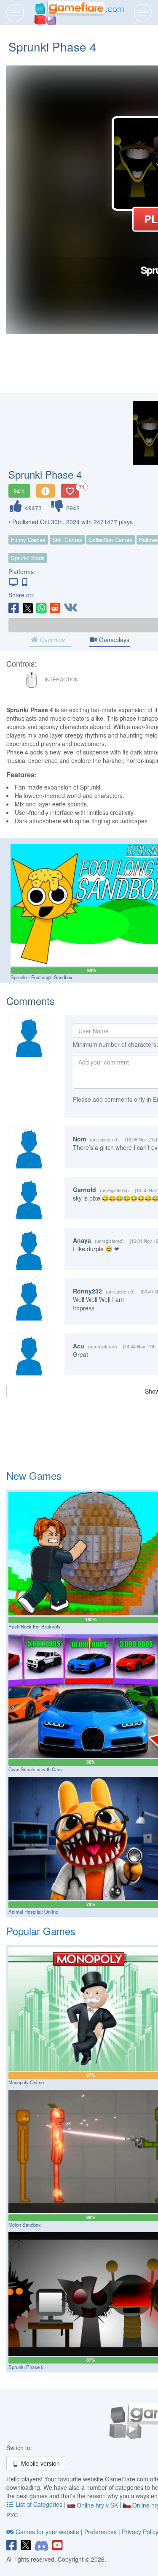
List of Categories (39, 2504)
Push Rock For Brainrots (35, 1626)
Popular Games (41, 1931)
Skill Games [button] (67, 540)
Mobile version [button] (40, 2463)
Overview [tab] (52, 640)
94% (19, 491)
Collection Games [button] (111, 540)
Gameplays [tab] (113, 640)
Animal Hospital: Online (33, 1912)
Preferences (101, 2532)
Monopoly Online (26, 2082)
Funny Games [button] (28, 540)
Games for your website (47, 2532)
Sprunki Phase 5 (26, 2367)
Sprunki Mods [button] (28, 558)
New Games (34, 1475)
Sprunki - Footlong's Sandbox (42, 977)
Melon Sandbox (25, 2225)
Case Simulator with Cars (35, 1769)
